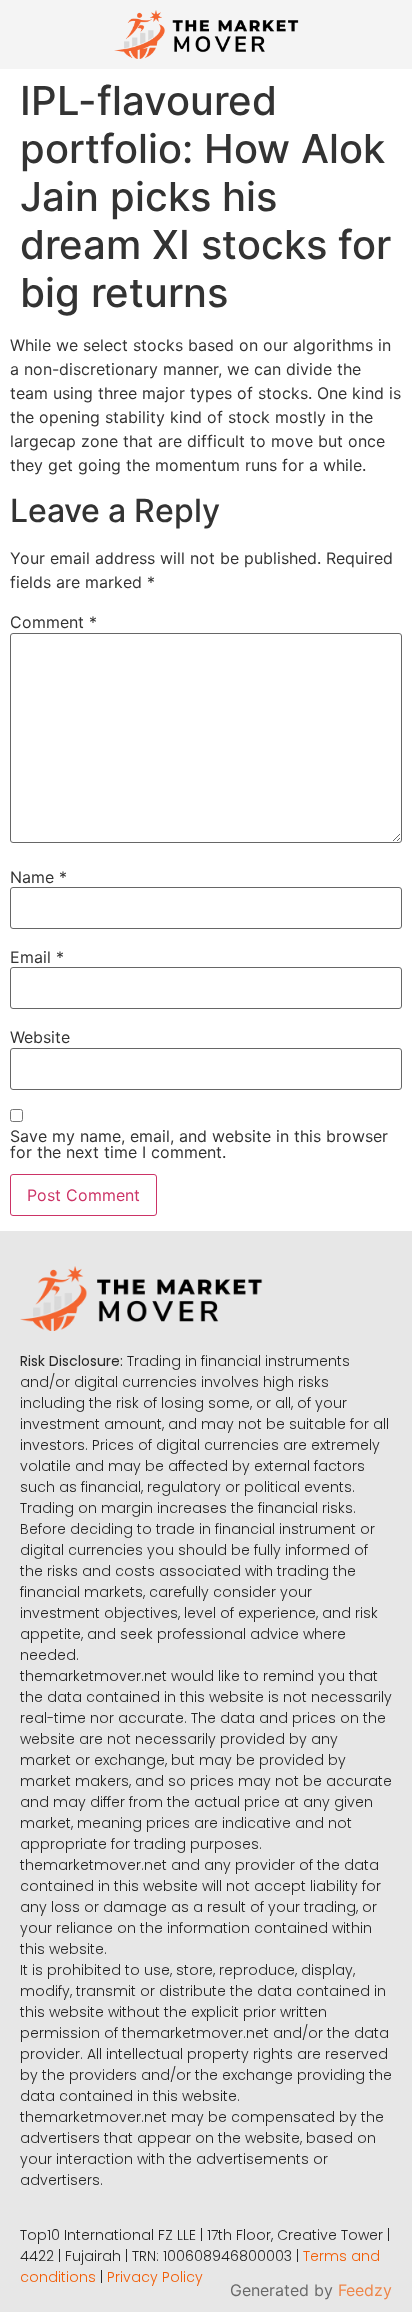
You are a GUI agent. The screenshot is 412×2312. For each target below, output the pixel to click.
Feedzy (365, 2290)
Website (40, 1037)
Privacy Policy (155, 2277)
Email (37, 957)
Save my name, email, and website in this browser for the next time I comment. (199, 1144)
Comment (53, 622)
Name (38, 877)
